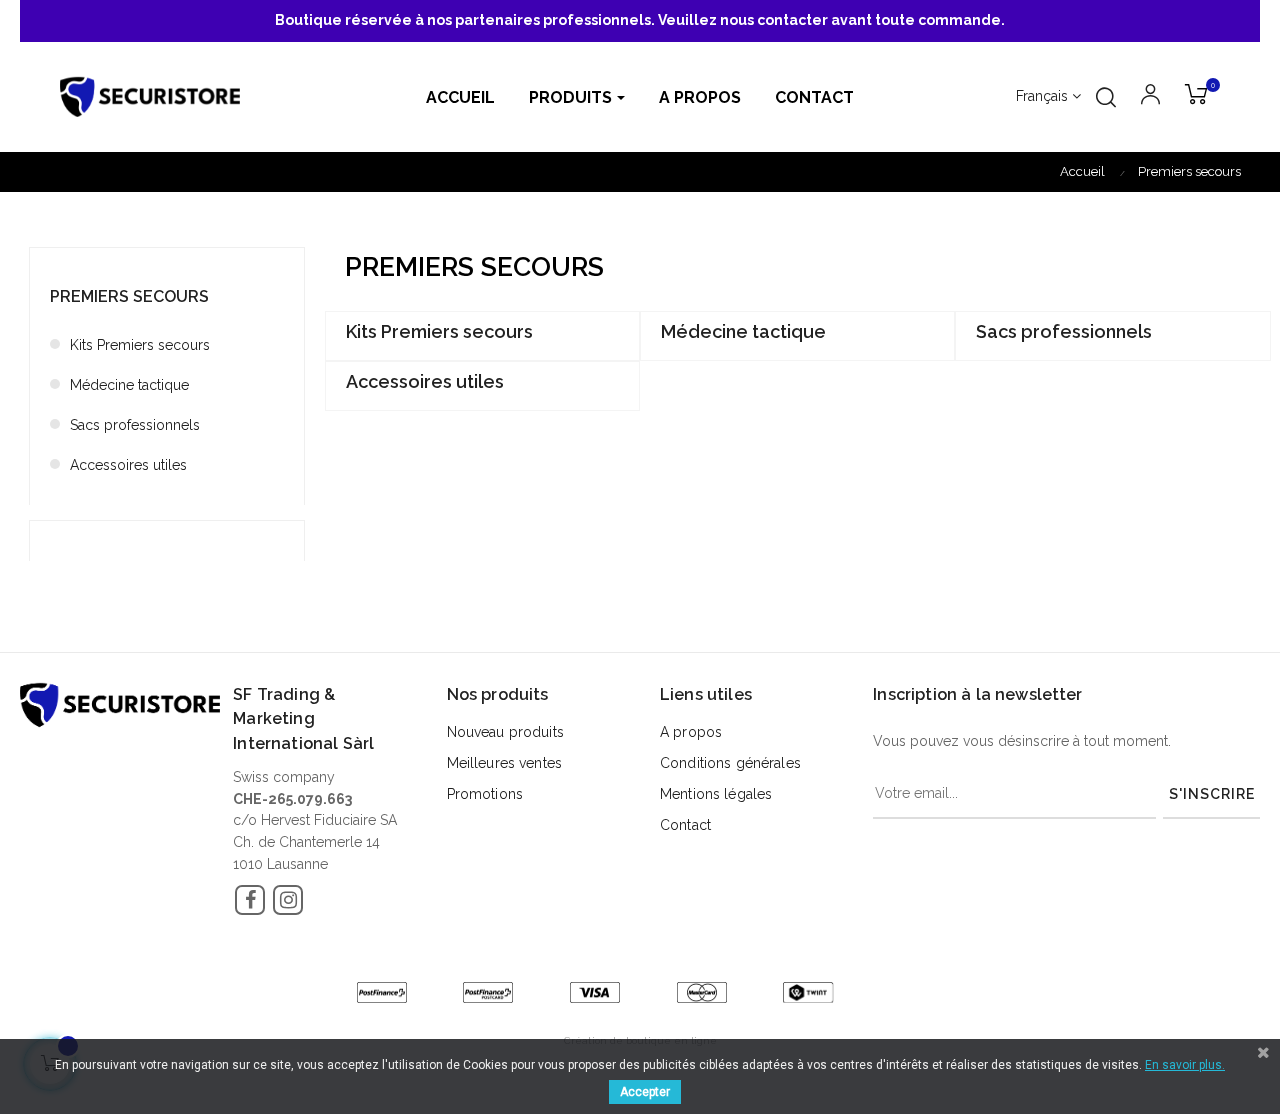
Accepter (645, 1092)
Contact (685, 825)
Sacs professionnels (135, 425)
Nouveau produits (505, 732)
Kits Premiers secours (140, 345)
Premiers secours (129, 296)
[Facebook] (250, 900)
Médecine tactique (129, 385)
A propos (691, 732)
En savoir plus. (1185, 1065)
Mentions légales (716, 794)
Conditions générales (730, 763)
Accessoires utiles (128, 465)
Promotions (485, 794)
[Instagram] (288, 900)
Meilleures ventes (504, 763)
